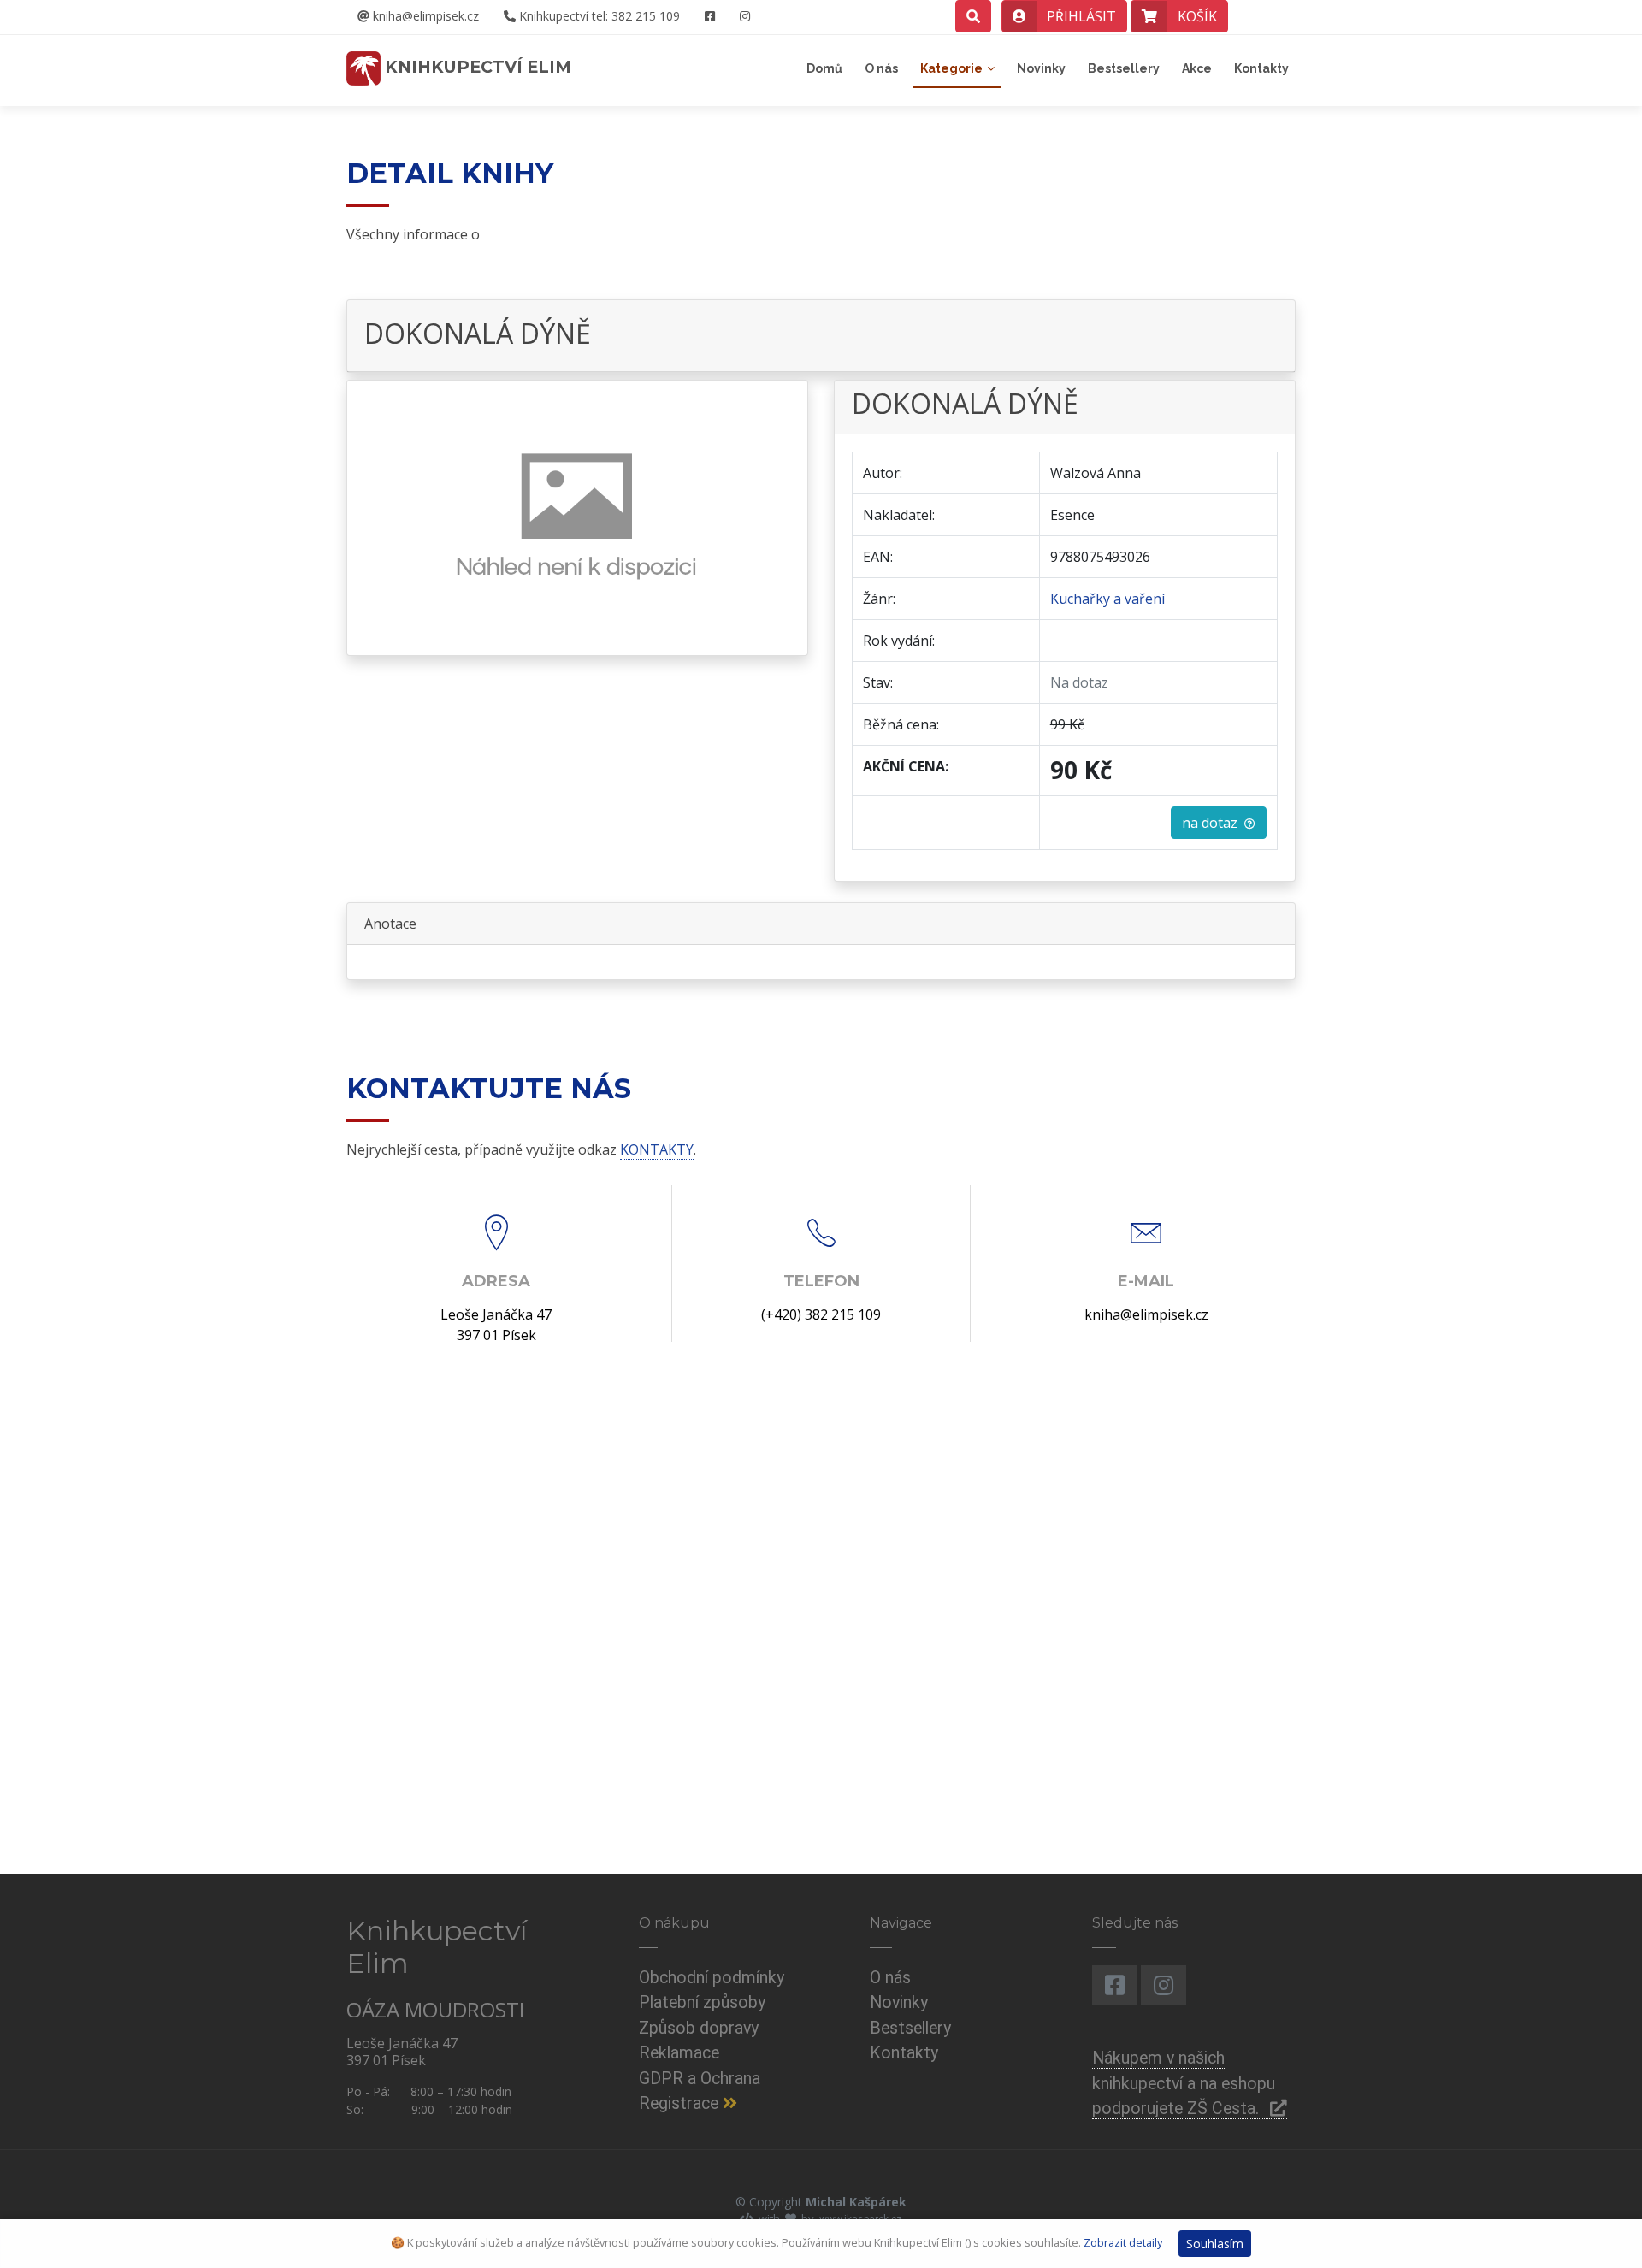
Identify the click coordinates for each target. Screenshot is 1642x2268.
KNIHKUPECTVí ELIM (476, 67)
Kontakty (1261, 68)
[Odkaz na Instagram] (744, 16)
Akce (1197, 68)
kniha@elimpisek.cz (424, 16)
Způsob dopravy (699, 2028)
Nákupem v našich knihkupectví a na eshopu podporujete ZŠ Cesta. (1184, 2083)
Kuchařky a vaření (1107, 599)
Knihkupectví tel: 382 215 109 (598, 16)
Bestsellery (1124, 68)
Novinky (1041, 68)
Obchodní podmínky (712, 1978)
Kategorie (951, 68)
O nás (881, 68)
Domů (824, 68)
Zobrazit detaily (1123, 2242)
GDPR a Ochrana (700, 2079)
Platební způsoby (702, 2002)
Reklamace (679, 2053)
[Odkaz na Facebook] (709, 16)
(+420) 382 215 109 (821, 1314)
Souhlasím (1215, 2244)
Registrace (681, 2103)
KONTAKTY (657, 1149)
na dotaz (1213, 823)
